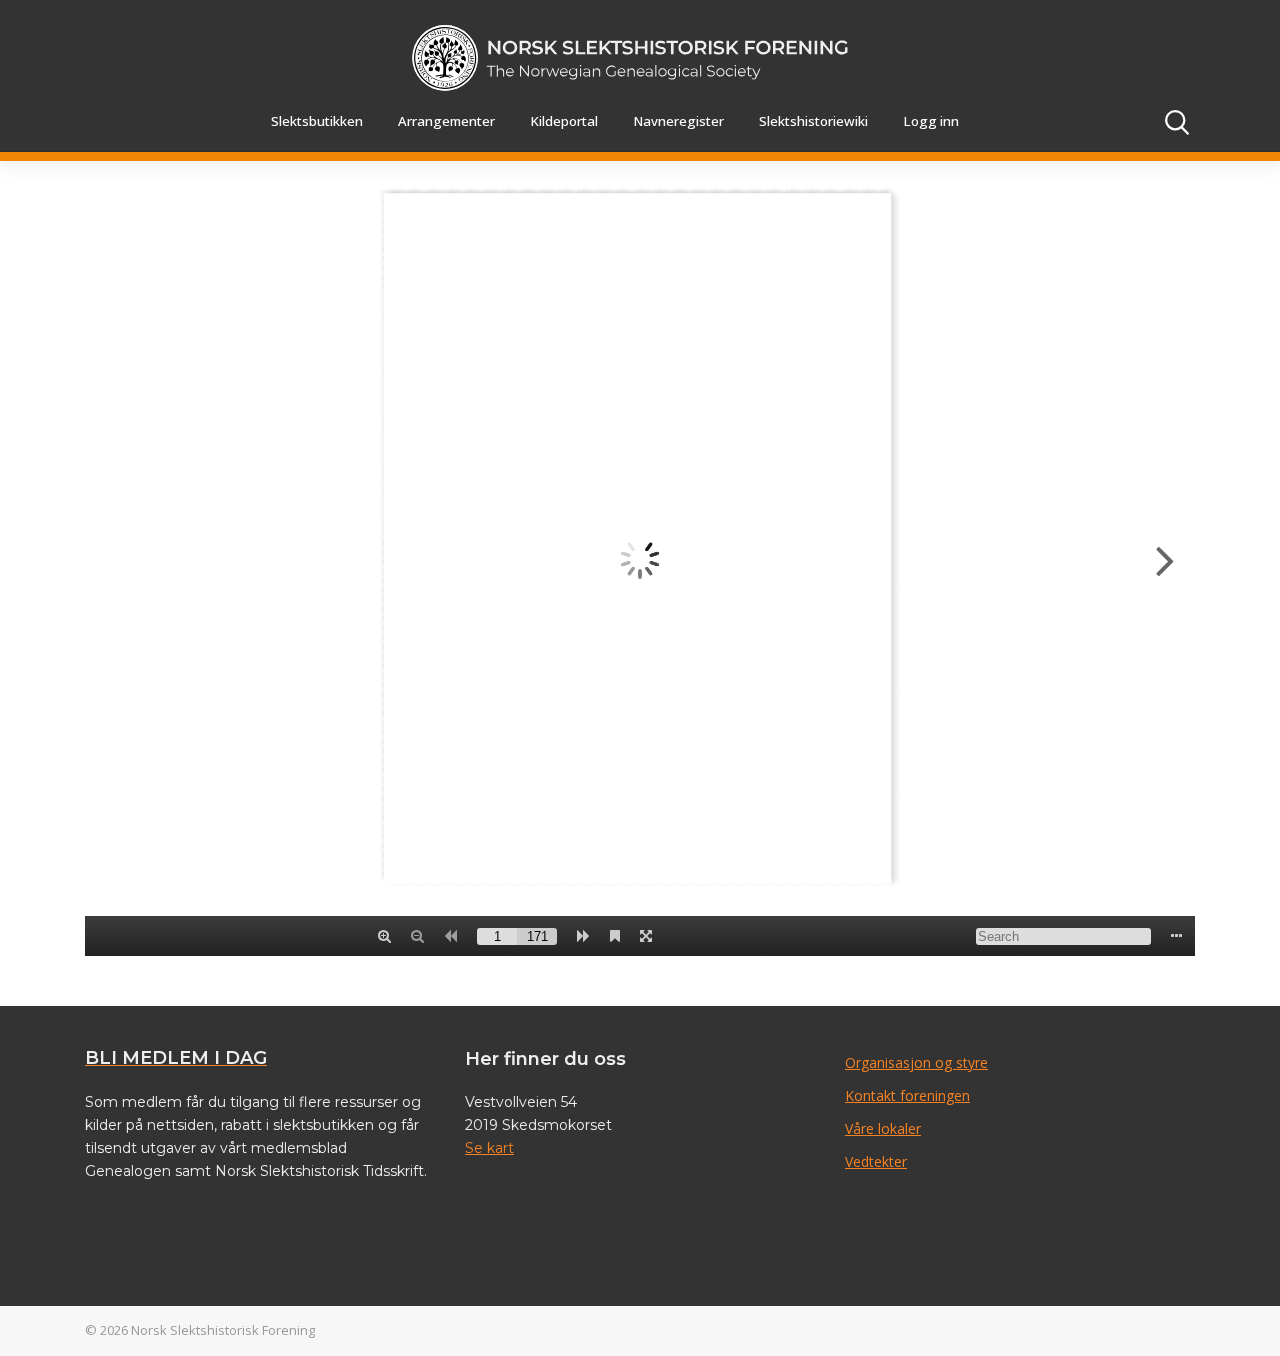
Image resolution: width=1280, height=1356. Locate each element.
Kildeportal (564, 121)
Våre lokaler (883, 1128)
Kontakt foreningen (907, 1095)
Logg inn (931, 121)
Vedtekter (876, 1161)
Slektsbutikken (317, 121)
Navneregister (678, 121)
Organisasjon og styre (916, 1062)
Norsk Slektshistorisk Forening (223, 1330)
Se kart (489, 1148)
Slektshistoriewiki (813, 121)
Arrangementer (446, 121)
